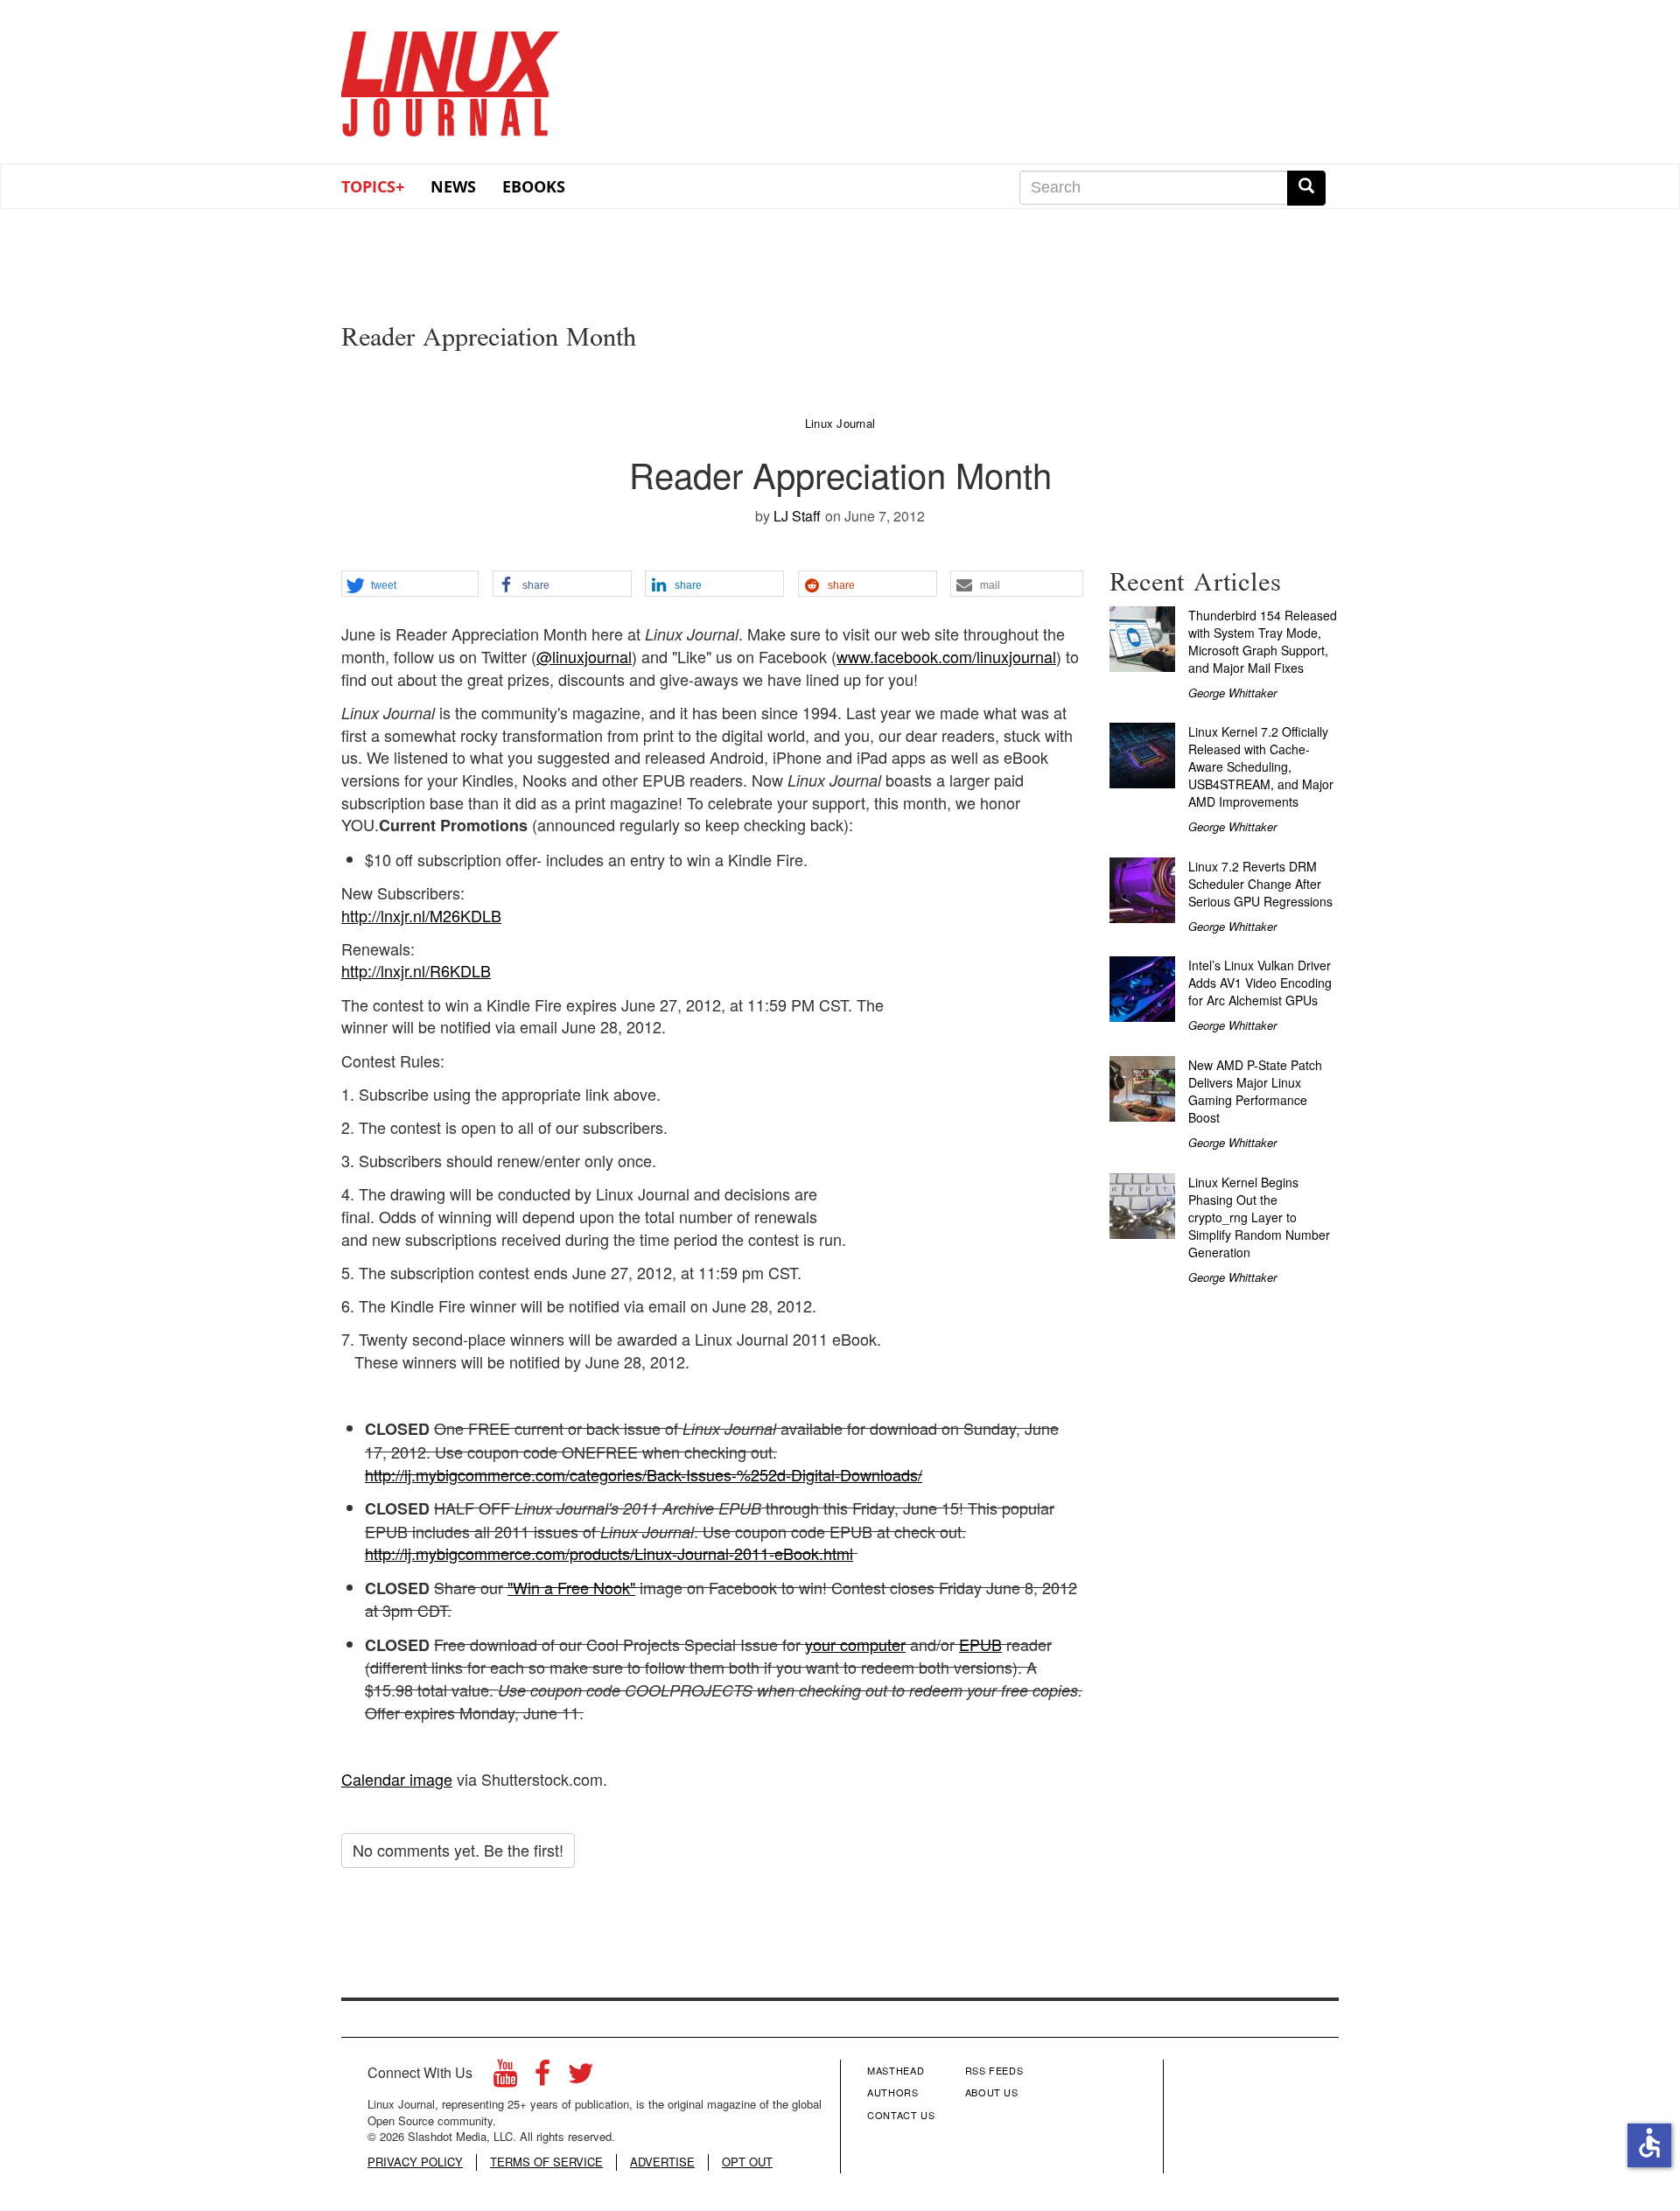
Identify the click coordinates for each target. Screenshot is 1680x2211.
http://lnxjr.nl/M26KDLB (421, 915)
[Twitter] (581, 2078)
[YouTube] (505, 2078)
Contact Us (901, 2115)
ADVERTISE (662, 2162)
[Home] (451, 78)
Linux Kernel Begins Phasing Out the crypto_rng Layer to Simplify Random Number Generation (1259, 1217)
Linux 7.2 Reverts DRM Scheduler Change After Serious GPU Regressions (1260, 884)
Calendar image (397, 1779)
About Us (992, 2092)
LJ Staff (797, 516)
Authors (893, 2092)
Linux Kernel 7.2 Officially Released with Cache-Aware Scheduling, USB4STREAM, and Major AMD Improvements (1261, 766)
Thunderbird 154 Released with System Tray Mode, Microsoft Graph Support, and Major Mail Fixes (1263, 641)
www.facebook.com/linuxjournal (946, 656)
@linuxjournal (584, 656)
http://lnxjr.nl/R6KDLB (416, 970)
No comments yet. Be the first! (458, 1850)
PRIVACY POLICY (415, 2162)
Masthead (896, 2070)
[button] (410, 584)
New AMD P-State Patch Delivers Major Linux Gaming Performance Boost (1255, 1091)
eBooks (534, 186)
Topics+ (373, 186)
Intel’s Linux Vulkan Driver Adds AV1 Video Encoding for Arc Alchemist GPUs (1260, 983)
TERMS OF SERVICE (546, 2162)
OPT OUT (747, 2162)
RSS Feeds (994, 2070)
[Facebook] (542, 2078)
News (453, 186)
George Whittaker (1232, 693)
